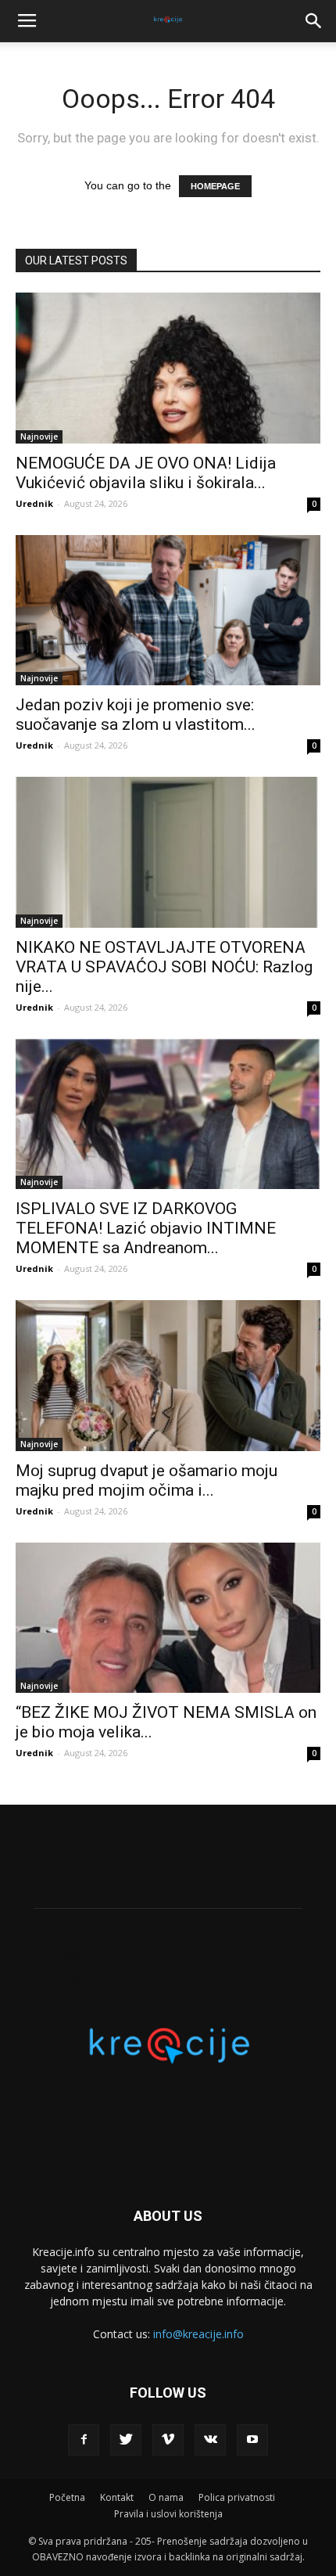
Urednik (34, 503)
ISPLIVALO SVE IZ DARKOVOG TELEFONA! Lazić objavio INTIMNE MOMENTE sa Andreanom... (146, 1228)
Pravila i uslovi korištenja (168, 2514)
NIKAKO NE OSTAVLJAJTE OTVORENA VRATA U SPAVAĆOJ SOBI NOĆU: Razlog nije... (164, 967)
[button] (314, 21)
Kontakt (117, 2497)
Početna (67, 2497)
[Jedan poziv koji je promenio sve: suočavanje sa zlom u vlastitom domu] (168, 611)
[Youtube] (252, 2440)
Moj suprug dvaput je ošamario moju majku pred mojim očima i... (147, 1480)
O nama (166, 2497)
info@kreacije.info (198, 2334)
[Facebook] (84, 2440)
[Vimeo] (168, 2440)
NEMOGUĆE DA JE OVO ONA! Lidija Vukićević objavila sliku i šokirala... (146, 473)
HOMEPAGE (215, 186)
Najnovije (39, 437)
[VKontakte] (210, 2440)
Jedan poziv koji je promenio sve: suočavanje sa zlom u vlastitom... (136, 715)
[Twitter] (126, 2440)
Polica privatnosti (237, 2497)
